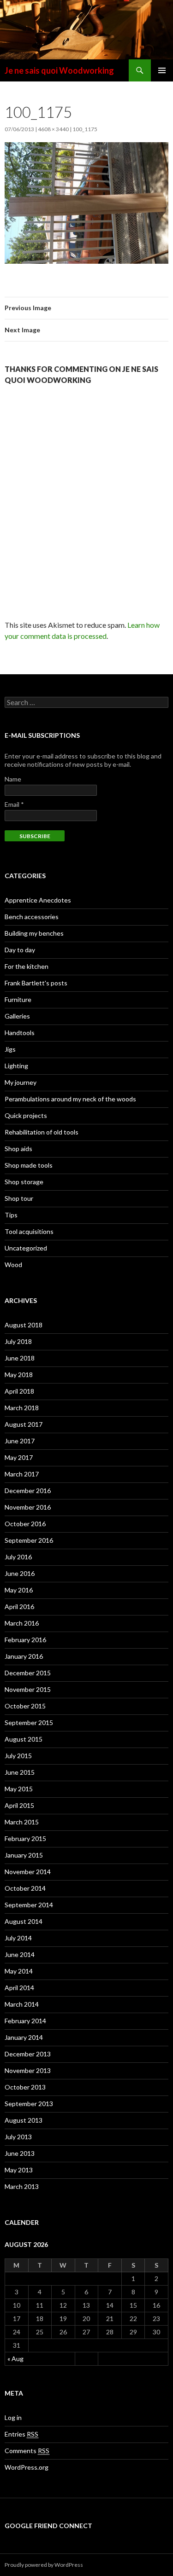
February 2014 (25, 2021)
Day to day (20, 950)
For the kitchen (27, 966)
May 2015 (19, 1789)
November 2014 (28, 1872)
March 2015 (22, 1822)
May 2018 (19, 1375)
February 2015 (25, 1838)
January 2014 (24, 2037)
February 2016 (25, 1640)
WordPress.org (27, 2467)
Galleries (17, 1016)
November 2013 (28, 2070)
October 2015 (25, 1706)
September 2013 (29, 2104)
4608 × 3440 (53, 129)
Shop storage (24, 1182)
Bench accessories (32, 917)
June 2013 (20, 2153)
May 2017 (19, 1457)
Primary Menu (162, 70)
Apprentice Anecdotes (38, 900)
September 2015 (29, 1722)
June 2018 (20, 1358)
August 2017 (24, 1424)
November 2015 (28, 1689)
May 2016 (19, 1590)
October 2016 (25, 1524)
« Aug (15, 2359)
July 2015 (18, 1756)
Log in (13, 2417)
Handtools (20, 1033)
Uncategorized (26, 1248)
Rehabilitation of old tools (42, 1132)
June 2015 (20, 1772)
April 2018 (19, 1391)
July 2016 (18, 1557)
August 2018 (24, 1325)
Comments (27, 2451)
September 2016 (29, 1540)
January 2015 (24, 1855)
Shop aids (18, 1149)
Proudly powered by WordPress (44, 2565)
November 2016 (28, 1507)
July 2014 (18, 1938)
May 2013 (19, 2170)
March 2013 (22, 2186)
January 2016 (24, 1656)
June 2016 (20, 1573)
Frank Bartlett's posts (36, 983)
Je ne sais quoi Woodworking (59, 70)
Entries (21, 2434)
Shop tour (19, 1198)
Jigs (10, 1049)
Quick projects (26, 1115)
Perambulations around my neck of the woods (70, 1099)
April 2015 (19, 1805)
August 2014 (24, 1921)
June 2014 (20, 1954)
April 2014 (19, 1988)
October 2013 (25, 2087)
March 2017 (22, 1474)
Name (13, 779)
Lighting (16, 1066)
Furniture (18, 999)
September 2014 (29, 1905)
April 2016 (19, 1606)
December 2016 (28, 1491)
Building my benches (34, 933)
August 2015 (24, 1739)
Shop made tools (29, 1165)
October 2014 (25, 1888)
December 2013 (28, 2054)
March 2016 (22, 1623)
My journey (21, 1082)
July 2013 (18, 2137)
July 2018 (18, 1341)
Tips (11, 1215)
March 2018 (22, 1408)
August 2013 (24, 2120)
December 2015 (28, 1673)
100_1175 (85, 129)
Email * (14, 804)
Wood (13, 1265)
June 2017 (20, 1441)
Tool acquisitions (29, 1231)
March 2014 (22, 2004)
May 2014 (19, 1971)
